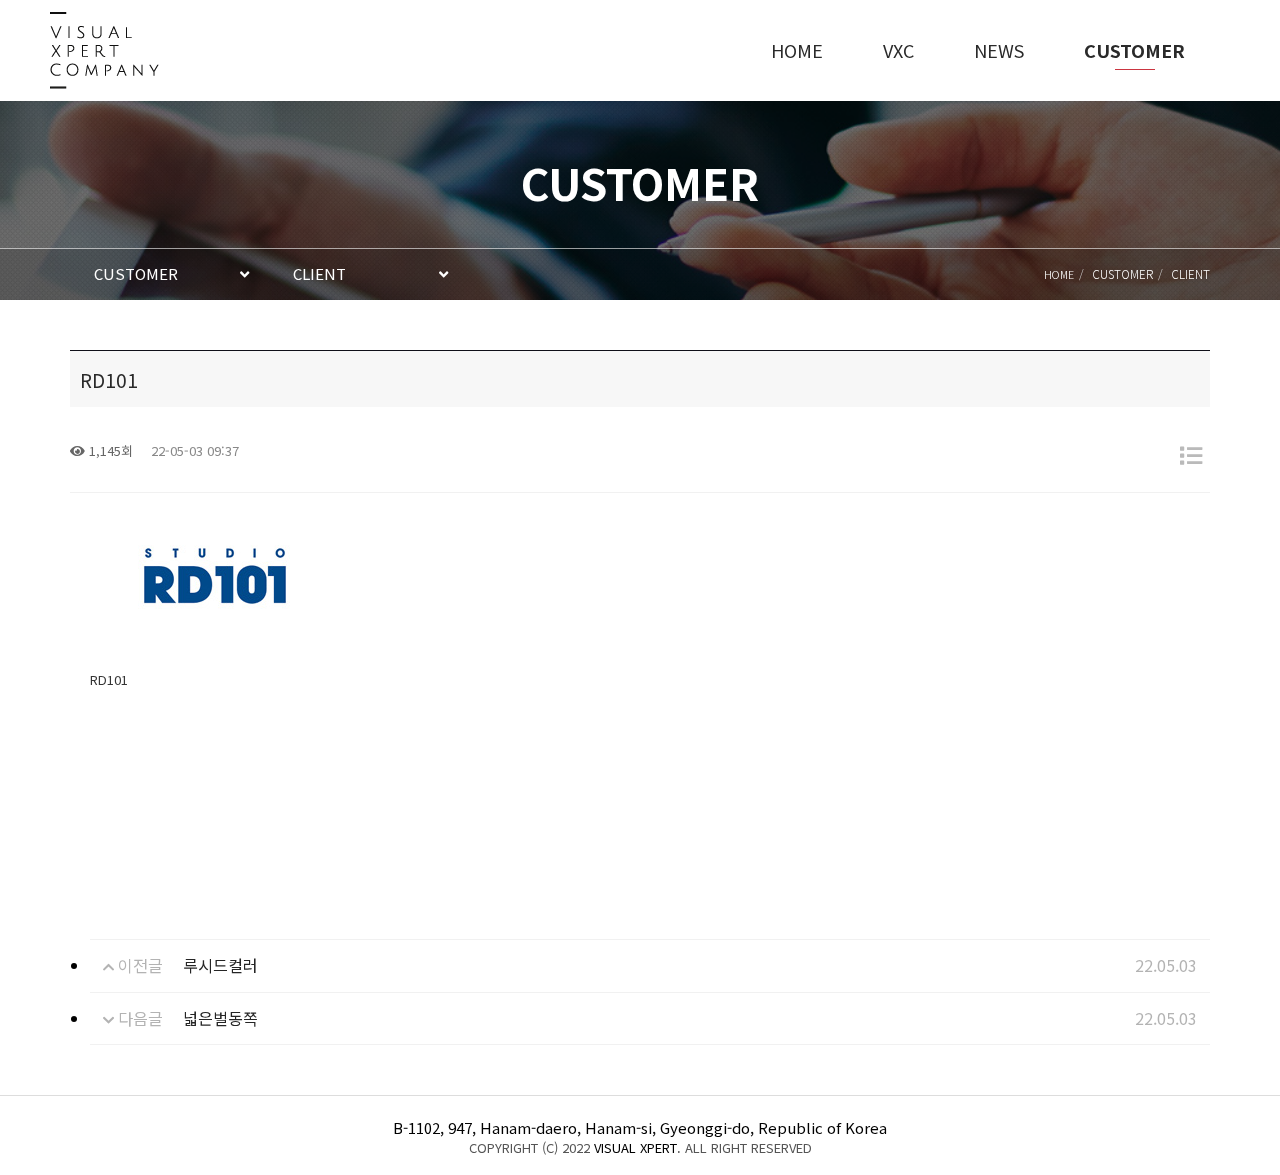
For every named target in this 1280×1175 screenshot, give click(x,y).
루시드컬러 (220, 965)
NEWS (999, 50)
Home (1059, 274)
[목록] (1191, 454)
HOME (797, 50)
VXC (898, 50)
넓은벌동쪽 (220, 1018)
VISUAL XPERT (635, 1147)
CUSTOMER (1134, 50)
